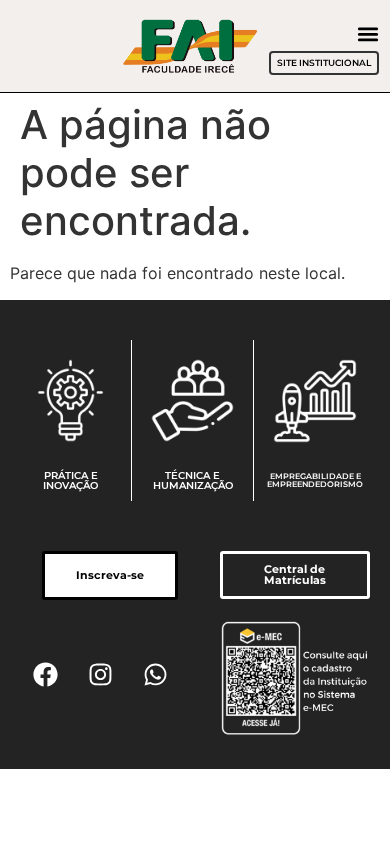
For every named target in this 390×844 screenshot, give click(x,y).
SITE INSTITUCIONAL (324, 62)
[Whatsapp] (156, 675)
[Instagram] (101, 675)
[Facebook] (46, 675)
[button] (367, 34)
